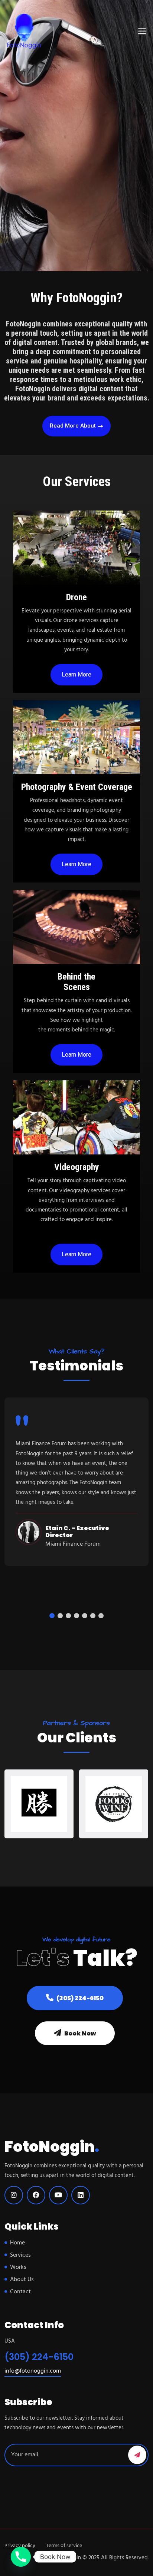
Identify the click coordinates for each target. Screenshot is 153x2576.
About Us (22, 2280)
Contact (20, 2292)
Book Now (79, 2033)
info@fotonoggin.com (33, 2371)
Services (20, 2255)
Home (17, 2243)
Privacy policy (20, 2546)
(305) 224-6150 (79, 1998)
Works (18, 2267)
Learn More (76, 674)
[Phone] (21, 2557)
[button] (52, 1616)
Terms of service (64, 2546)
